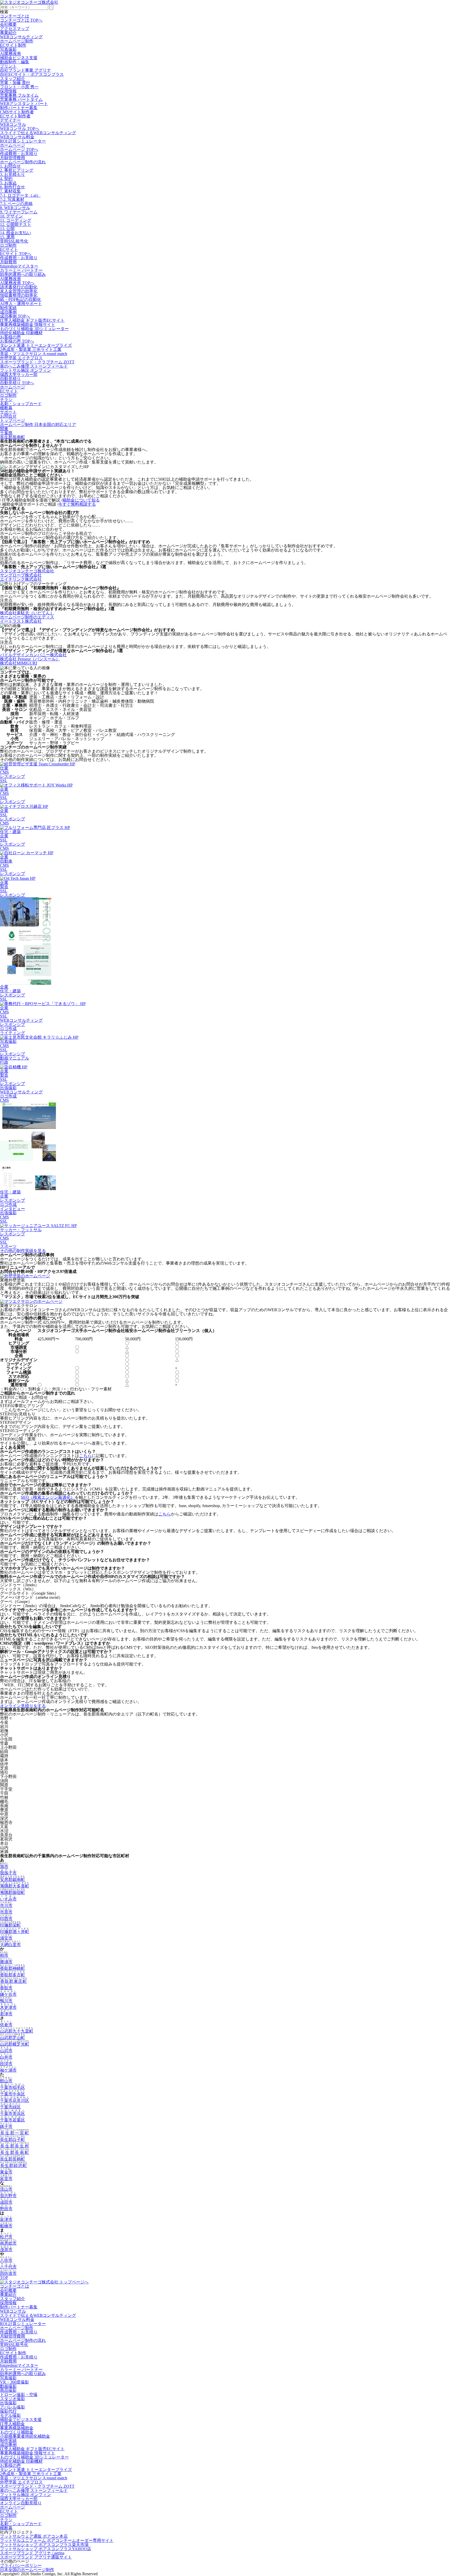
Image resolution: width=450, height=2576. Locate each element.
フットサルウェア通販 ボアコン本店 (34, 2536)
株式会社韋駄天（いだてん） (27, 613)
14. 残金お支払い (16, 233)
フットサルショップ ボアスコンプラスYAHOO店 (46, 2549)
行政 (4, 1062)
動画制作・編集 (15, 62)
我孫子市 (8, 1873)
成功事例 (8, 312)
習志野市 (8, 2196)
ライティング (12, 1033)
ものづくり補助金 (17, 2432)
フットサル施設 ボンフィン (26, 370)
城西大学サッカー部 (19, 374)
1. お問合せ (10, 166)
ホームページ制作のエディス (27, 617)
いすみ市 (8, 1899)
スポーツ (8, 1246)
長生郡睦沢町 (14, 2166)
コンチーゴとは (15, 16)
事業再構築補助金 (17, 2428)
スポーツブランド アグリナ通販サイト (36, 2557)
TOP (4, 2278)
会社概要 (8, 24)
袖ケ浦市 (8, 2070)
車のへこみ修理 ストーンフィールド (34, 366)
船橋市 (6, 2226)
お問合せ (8, 416)
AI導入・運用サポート (21, 304)
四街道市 (8, 2273)
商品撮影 (8, 2390)
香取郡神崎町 (12, 1968)
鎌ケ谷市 (8, 1994)
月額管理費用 (12, 158)
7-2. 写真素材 (12, 199)
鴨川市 (6, 2001)
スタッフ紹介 (12, 79)
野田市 (6, 2209)
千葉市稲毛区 (12, 2087)
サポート (8, 412)
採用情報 (8, 91)
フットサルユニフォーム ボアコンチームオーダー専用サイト (57, 2540)
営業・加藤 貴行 (15, 83)
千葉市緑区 (10, 2107)
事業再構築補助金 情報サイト (28, 324)
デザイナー (10, 120)
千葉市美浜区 (12, 2113)
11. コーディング (16, 220)
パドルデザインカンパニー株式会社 (33, 655)
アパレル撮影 (12, 2407)
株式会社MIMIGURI (18, 663)
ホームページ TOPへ (19, 149)
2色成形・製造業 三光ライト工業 (31, 349)
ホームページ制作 (17, 41)
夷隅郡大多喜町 (15, 1886)
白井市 (6, 2057)
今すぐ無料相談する (77, 504)
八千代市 (8, 2267)
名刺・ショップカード (21, 404)
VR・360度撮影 (14, 2382)
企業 (4, 789)
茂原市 (6, 2250)
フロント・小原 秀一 (19, 87)
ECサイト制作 (13, 45)
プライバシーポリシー (21, 2565)
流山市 (6, 2189)
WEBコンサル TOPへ (20, 129)
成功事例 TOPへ (15, 316)
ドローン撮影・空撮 (19, 2395)
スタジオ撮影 (12, 2399)
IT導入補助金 (12, 2424)
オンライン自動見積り (21, 2503)
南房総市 (8, 2243)
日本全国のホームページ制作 (27, 2570)
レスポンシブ (12, 776)
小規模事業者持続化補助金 (25, 2436)
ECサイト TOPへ (16, 254)
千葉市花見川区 (15, 2100)
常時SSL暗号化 (14, 241)
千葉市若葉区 (12, 2120)
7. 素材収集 (10, 191)
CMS (4, 772)
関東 (4, 429)
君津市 (6, 2014)
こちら (85, 1456)
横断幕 (6, 408)
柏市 (4, 1955)
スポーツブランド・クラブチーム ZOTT (37, 362)
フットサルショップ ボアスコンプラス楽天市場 (44, 2545)
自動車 (6, 861)
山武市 (6, 2051)
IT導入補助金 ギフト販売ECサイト (32, 320)
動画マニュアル (15, 1058)
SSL (4, 781)
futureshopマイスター (19, 266)
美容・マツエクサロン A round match (34, 354)
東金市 (6, 2172)
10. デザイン (11, 216)
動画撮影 (8, 2386)
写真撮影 (8, 49)
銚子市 (6, 2126)
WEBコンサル (13, 124)
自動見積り (10, 379)
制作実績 (8, 308)
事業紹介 (8, 33)
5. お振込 (8, 183)
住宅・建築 (10, 832)
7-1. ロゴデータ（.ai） (20, 195)
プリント (8, 66)
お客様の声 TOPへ (17, 341)
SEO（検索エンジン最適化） (48, 1497)
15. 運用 (7, 237)
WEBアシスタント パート (24, 104)
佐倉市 (6, 2025)
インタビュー (12, 1209)
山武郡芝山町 (12, 2038)
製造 (4, 887)
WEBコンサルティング (21, 37)
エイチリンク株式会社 (21, 579)
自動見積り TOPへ (17, 383)
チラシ (6, 400)
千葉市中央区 (12, 2094)
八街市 (6, 2260)
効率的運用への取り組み (23, 274)
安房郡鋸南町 (12, 1880)
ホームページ (12, 145)
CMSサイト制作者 (17, 112)
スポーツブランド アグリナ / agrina (32, 2553)
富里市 (6, 2179)
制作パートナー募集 (19, 108)
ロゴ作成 (8, 1029)
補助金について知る (81, 500)
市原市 (6, 1912)
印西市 (6, 1919)
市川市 (6, 1906)
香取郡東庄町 (14, 1981)
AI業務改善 (11, 54)
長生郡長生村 (15, 2146)
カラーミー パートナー (21, 270)
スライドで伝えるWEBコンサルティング (38, 133)
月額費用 (8, 262)
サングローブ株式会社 (21, 575)
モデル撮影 (10, 2415)
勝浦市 (6, 1962)
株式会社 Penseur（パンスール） (30, 659)
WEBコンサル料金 (17, 137)
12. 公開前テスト (16, 224)
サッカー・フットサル (21, 1230)
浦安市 (6, 1938)
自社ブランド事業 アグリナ (26, 70)
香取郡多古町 (12, 1975)
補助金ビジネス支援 (19, 58)
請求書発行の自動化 (19, 287)
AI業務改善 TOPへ (17, 283)
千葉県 (6, 433)
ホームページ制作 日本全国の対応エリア (38, 425)
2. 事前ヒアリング (17, 170)
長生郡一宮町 (15, 2133)
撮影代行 (8, 2411)
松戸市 (6, 2237)
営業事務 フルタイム (19, 95)
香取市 (6, 1988)
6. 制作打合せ (12, 187)
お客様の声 (10, 337)
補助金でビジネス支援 (21, 2420)
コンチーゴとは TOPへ (21, 20)
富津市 (6, 2219)
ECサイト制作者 (15, 116)
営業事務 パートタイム (21, 99)
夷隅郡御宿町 (12, 1893)
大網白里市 (10, 1945)
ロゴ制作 (8, 245)
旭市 (4, 1866)
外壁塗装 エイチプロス (21, 358)
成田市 (6, 2202)
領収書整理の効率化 (19, 295)
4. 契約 (6, 179)
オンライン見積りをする (23, 1706)
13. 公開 (7, 229)
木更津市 (8, 2007)
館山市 (6, 2081)
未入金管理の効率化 (19, 291)
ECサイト (9, 249)
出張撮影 (8, 1088)
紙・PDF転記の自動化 (21, 299)
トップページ (12, 420)
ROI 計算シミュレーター (23, 141)
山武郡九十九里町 (17, 2031)
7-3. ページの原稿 (16, 204)
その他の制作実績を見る (23, 1251)
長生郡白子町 (12, 2140)
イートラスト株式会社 (21, 621)
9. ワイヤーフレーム (19, 212)
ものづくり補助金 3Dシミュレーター (34, 329)
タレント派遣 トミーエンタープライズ (36, 345)
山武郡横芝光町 (15, 2044)
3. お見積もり (12, 174)
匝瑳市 (6, 2064)
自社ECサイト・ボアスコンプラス (32, 74)
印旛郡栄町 (10, 1925)
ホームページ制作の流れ (23, 162)
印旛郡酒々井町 (15, 1932)
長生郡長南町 (12, 437)
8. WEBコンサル (15, 208)
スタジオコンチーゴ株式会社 (27, 571)
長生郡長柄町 (12, 2159)
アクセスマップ (15, 29)
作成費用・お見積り (19, 154)
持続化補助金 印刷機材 (21, 333)
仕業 (4, 768)
